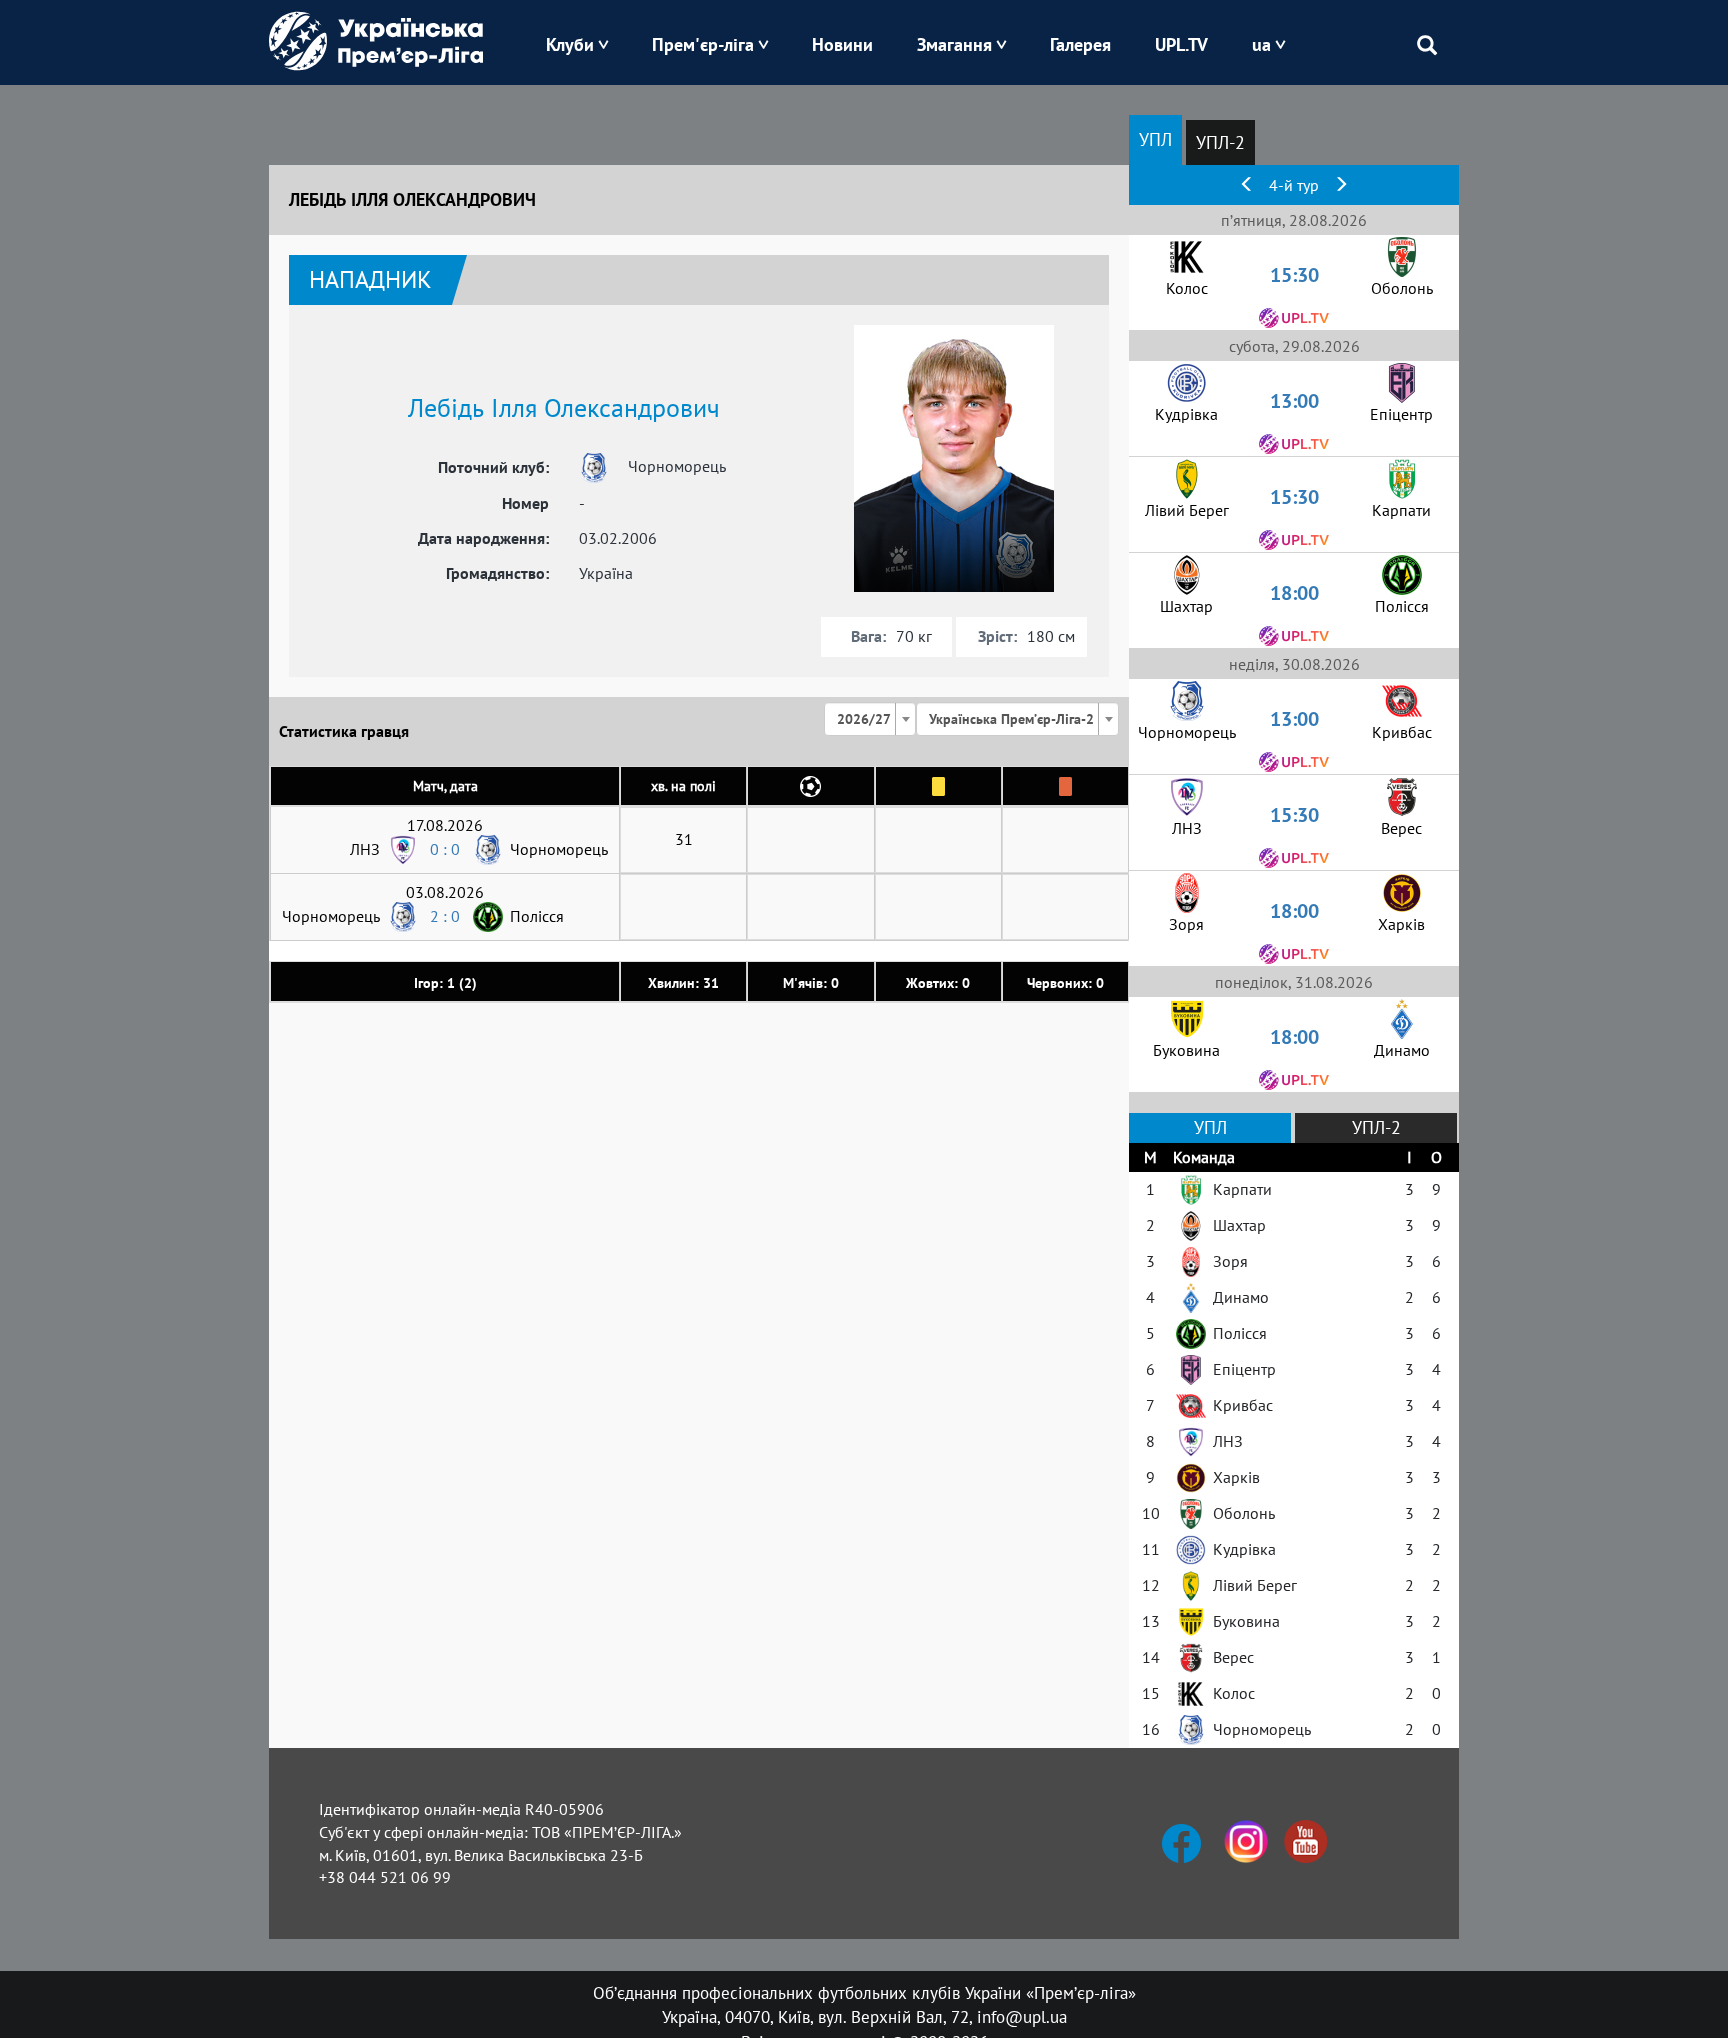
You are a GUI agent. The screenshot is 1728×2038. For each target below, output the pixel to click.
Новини (842, 44)
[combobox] (870, 719)
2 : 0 (445, 916)
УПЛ (1155, 139)
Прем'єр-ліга (703, 44)
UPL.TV (1181, 44)
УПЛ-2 (1220, 142)
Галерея (1080, 44)
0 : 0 (445, 849)
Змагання (954, 44)
